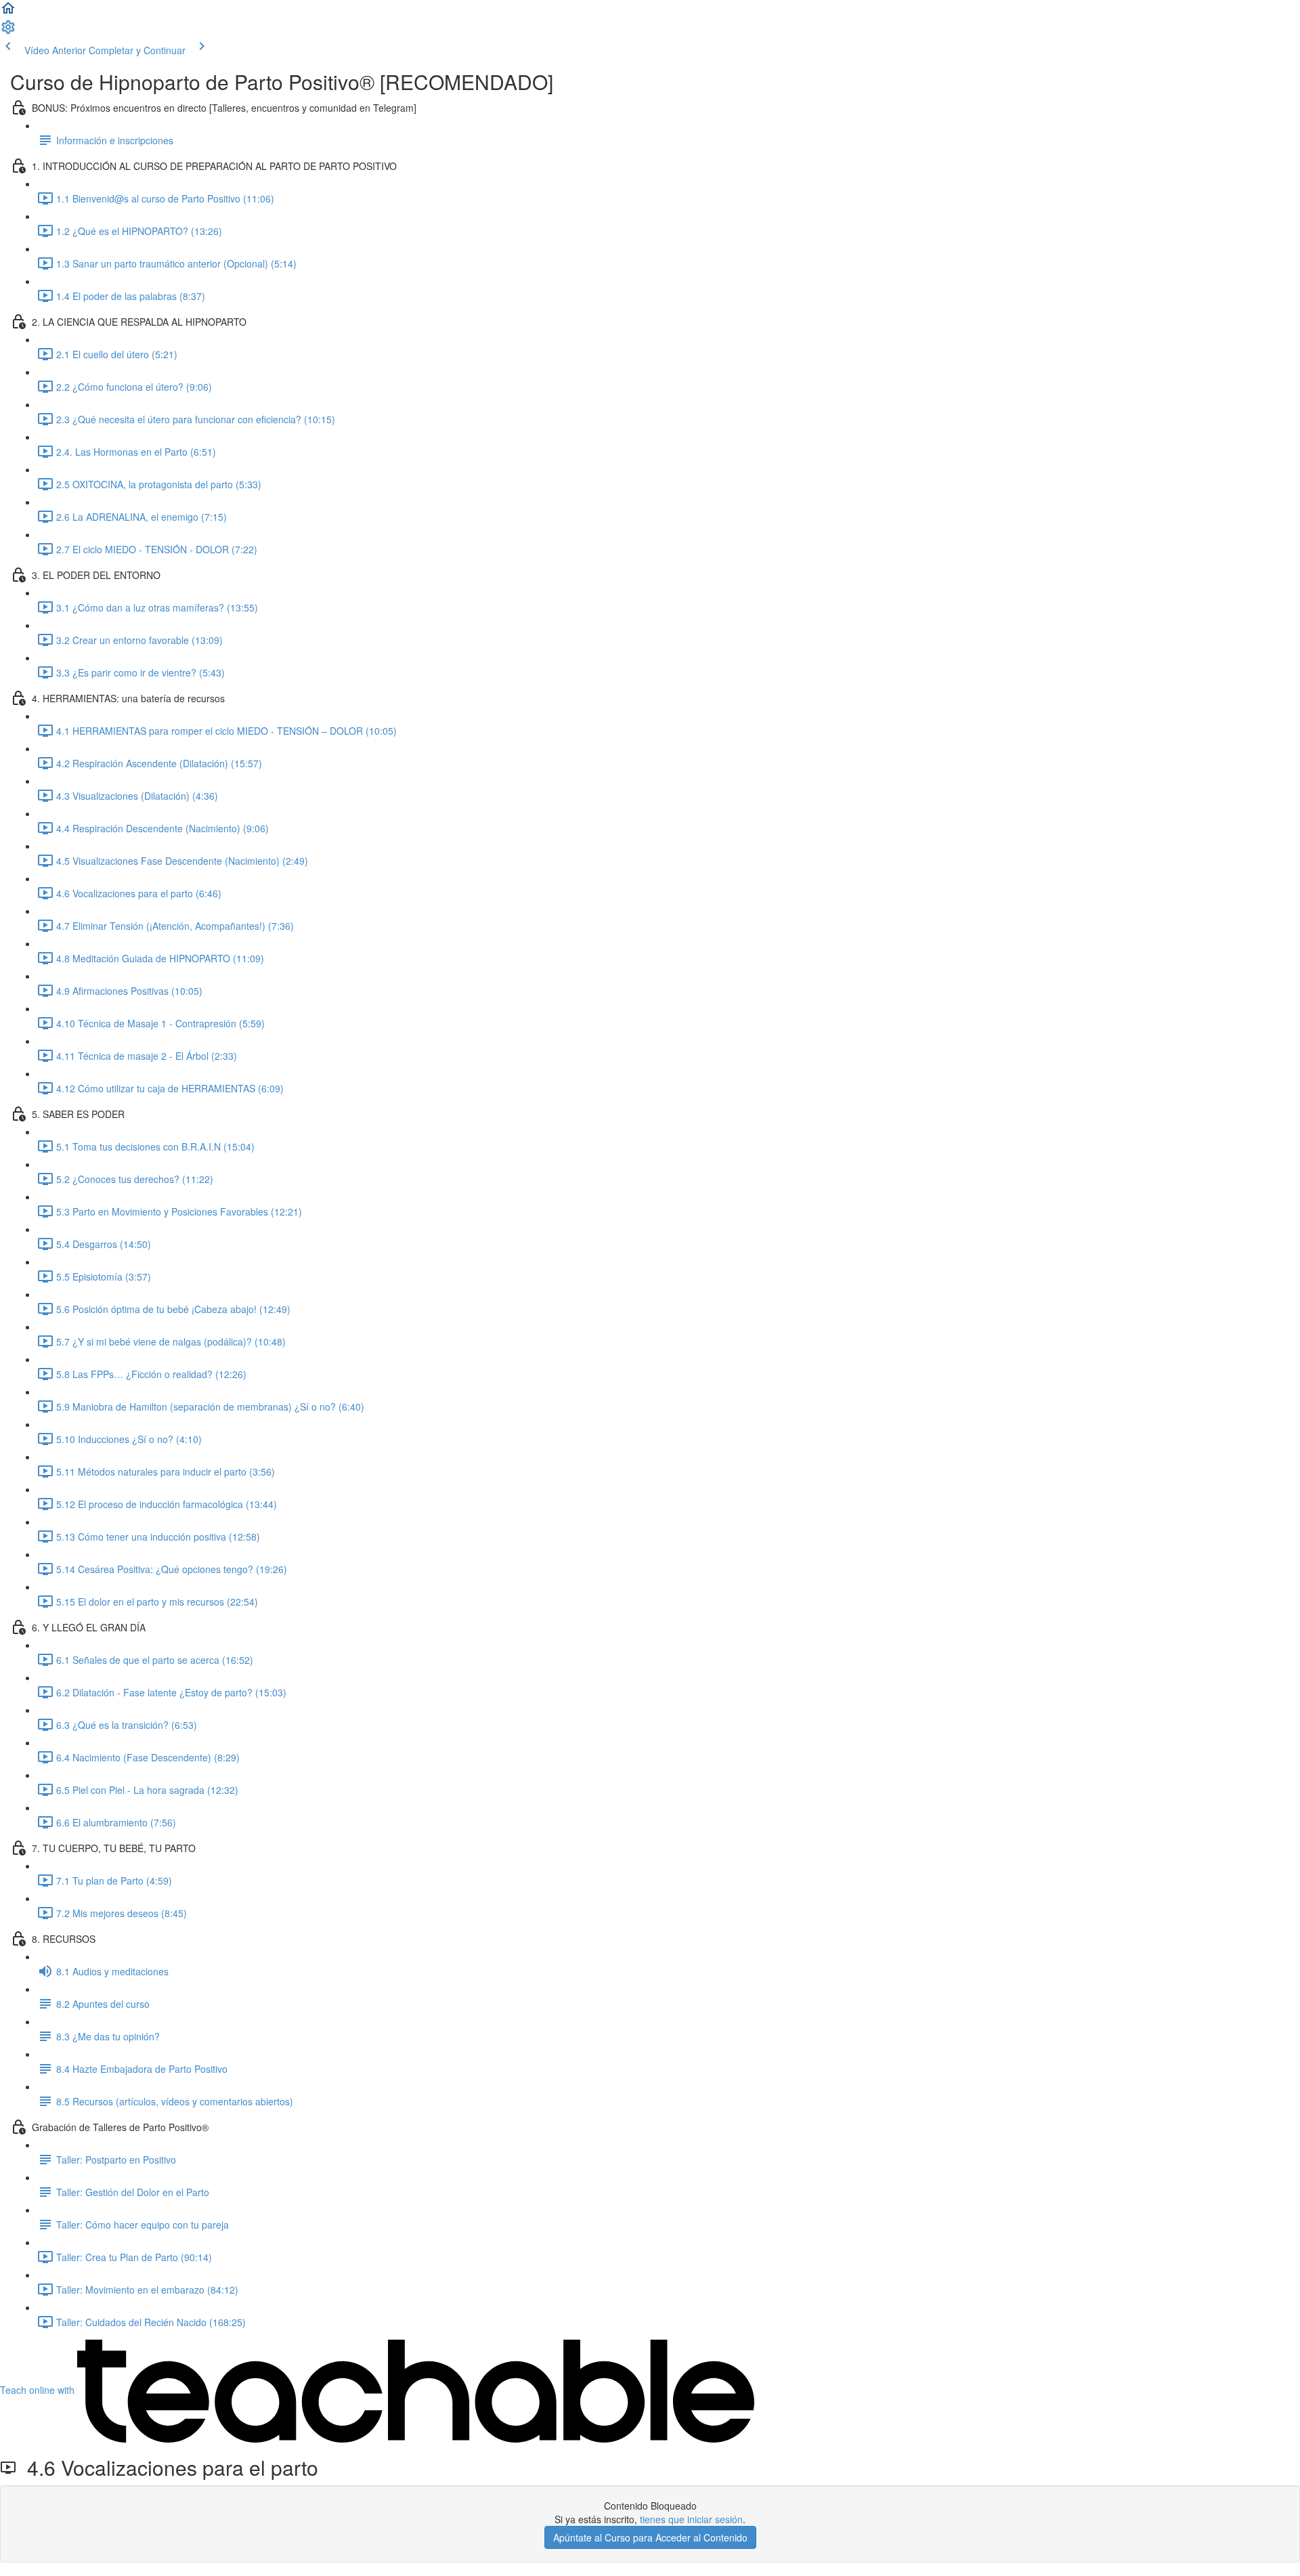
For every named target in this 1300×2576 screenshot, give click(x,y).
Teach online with (39, 2390)
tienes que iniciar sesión (691, 2519)
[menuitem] (8, 31)
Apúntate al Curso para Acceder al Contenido (650, 2537)
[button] (8, 12)
